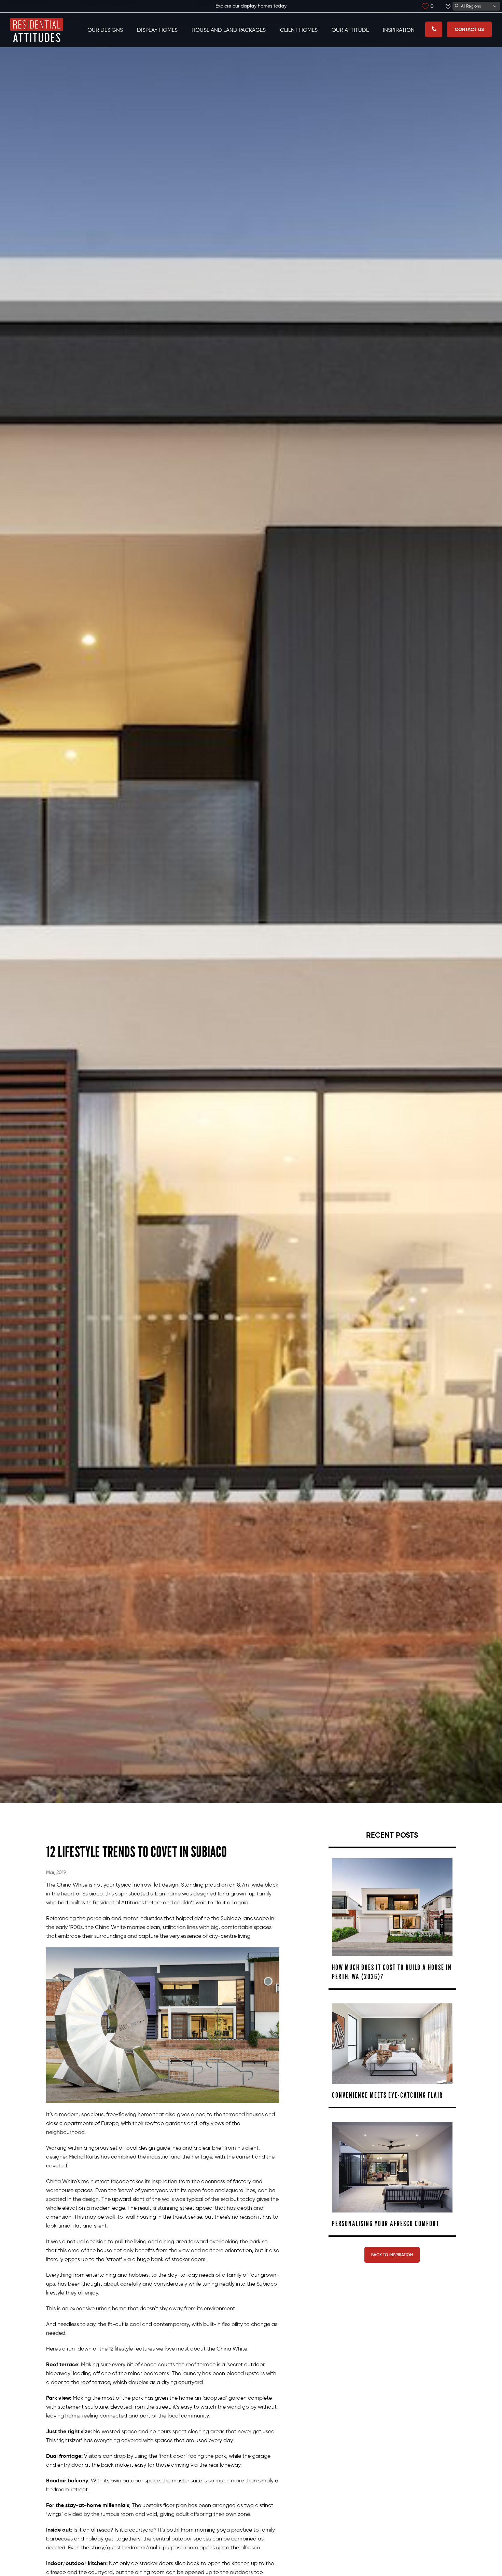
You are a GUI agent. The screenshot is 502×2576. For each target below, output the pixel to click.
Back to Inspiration (392, 2255)
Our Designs (105, 30)
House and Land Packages (229, 30)
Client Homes (299, 30)
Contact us (469, 29)
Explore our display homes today (251, 6)
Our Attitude (350, 30)
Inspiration (399, 30)
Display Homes (157, 30)
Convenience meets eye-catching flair (387, 2095)
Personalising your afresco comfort (386, 2224)
